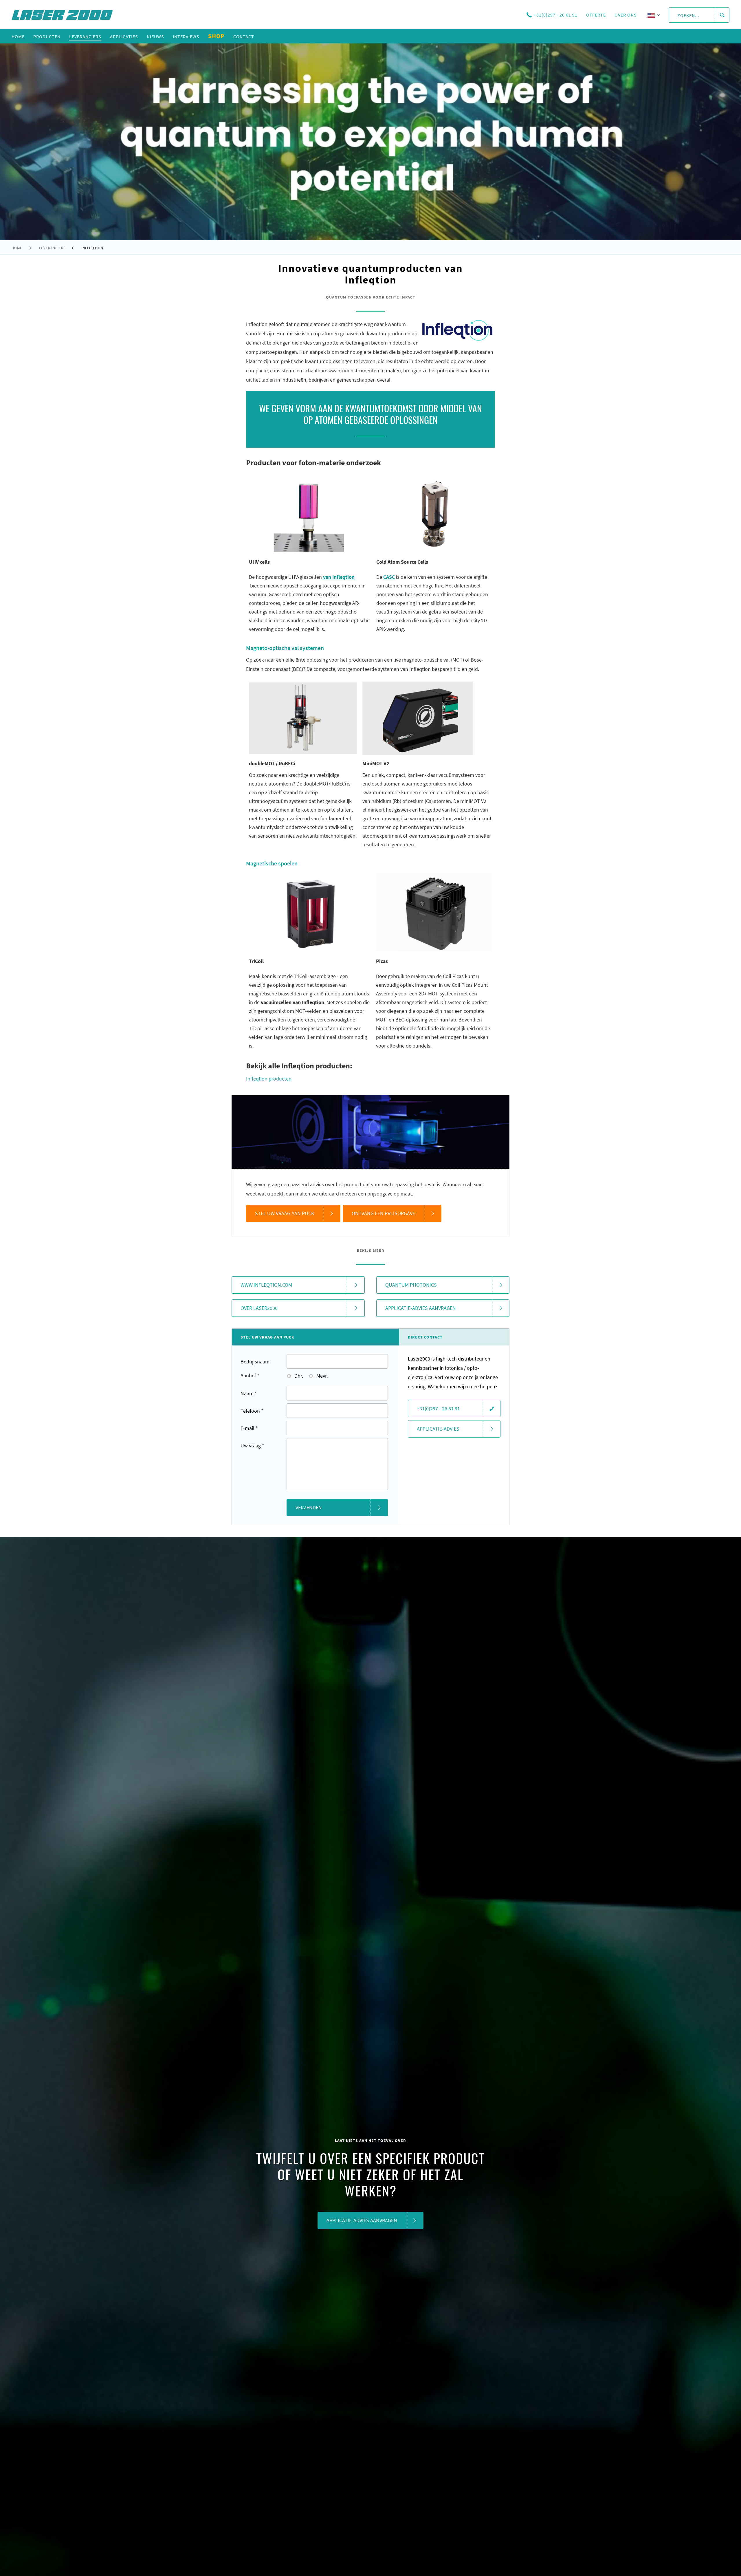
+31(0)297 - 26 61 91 (556, 15)
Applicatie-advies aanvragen (421, 1308)
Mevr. (321, 1376)
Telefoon (252, 1411)
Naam (249, 1393)
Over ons (626, 15)
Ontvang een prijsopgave (383, 1213)
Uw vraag (252, 1446)
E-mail (249, 1428)
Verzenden (309, 1507)
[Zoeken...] (722, 15)
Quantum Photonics (411, 1285)
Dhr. (298, 1376)
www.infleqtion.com (266, 1285)
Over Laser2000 (259, 1308)
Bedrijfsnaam (255, 1362)
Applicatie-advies (438, 1429)
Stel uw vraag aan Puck (285, 1213)
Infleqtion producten (269, 1079)
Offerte (596, 15)
